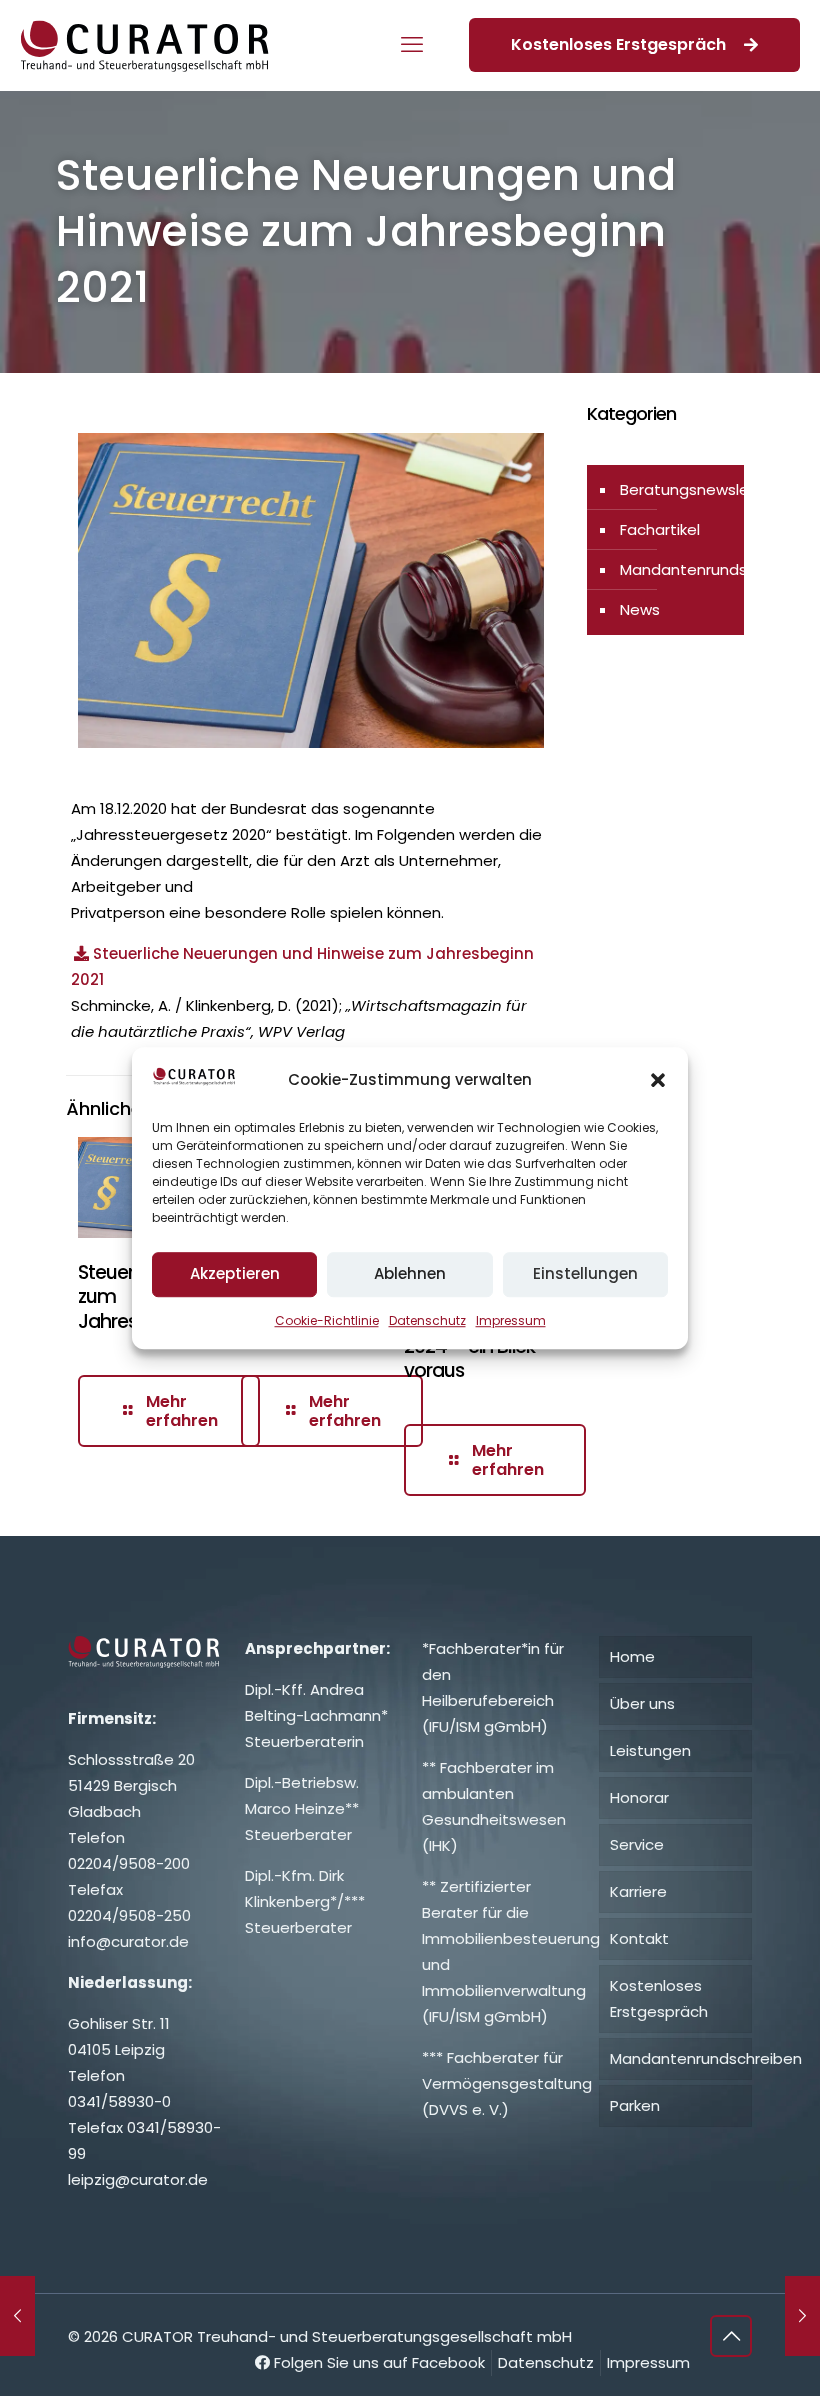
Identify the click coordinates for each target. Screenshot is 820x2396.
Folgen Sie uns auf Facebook (377, 2362)
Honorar (639, 1797)
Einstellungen (585, 1273)
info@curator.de (128, 1941)
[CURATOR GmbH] (145, 45)
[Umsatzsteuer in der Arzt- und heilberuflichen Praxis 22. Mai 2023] (802, 2316)
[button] (658, 1081)
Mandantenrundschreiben (716, 569)
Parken (635, 2105)
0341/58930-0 (119, 2101)
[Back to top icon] (731, 2336)
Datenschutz (427, 1320)
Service (637, 1844)
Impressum (511, 1320)
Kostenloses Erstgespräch (622, 44)
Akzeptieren (235, 1273)
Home (632, 1656)
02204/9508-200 (129, 1863)
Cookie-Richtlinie (327, 1320)
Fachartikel (660, 529)
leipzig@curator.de (138, 2179)
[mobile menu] (412, 45)
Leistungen (650, 1750)
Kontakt (639, 1938)
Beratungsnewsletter (699, 489)
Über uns (642, 1703)
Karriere (638, 1891)
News (640, 609)
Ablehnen (410, 1273)
